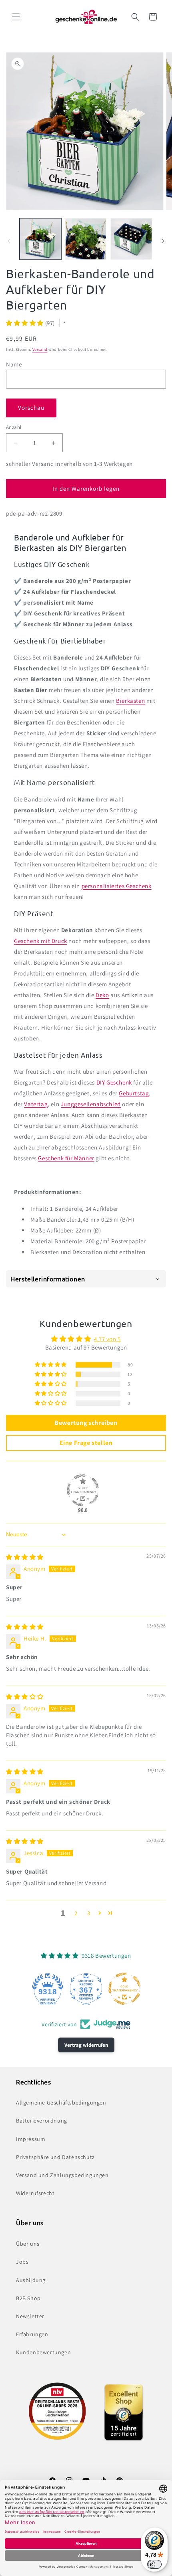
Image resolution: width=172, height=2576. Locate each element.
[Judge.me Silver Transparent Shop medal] (83, 1490)
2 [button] (76, 1913)
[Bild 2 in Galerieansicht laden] (86, 239)
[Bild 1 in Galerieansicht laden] (40, 239)
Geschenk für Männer (66, 1158)
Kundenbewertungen (43, 2352)
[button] (16, 17)
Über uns (28, 2244)
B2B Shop (28, 2298)
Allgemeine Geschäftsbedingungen (61, 2102)
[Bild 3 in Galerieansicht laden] (131, 239)
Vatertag (36, 1104)
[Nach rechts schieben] (163, 241)
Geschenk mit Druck (41, 941)
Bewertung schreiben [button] (86, 1423)
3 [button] (89, 1913)
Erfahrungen (32, 2334)
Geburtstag (134, 1093)
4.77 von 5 (107, 1339)
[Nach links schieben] (9, 241)
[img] (25, 1557)
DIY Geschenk (114, 1082)
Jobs (22, 2262)
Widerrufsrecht (35, 2193)
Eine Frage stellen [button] (86, 1443)
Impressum (31, 2139)
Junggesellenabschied (91, 1104)
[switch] (154, 2564)
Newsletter (30, 2316)
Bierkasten (130, 701)
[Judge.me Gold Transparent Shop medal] (124, 1989)
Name (14, 364)
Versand (40, 349)
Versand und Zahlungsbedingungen (62, 2175)
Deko (102, 995)
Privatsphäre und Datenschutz (55, 2157)
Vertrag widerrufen (86, 2045)
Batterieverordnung (42, 2121)
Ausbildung (31, 2280)
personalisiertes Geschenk (117, 886)
